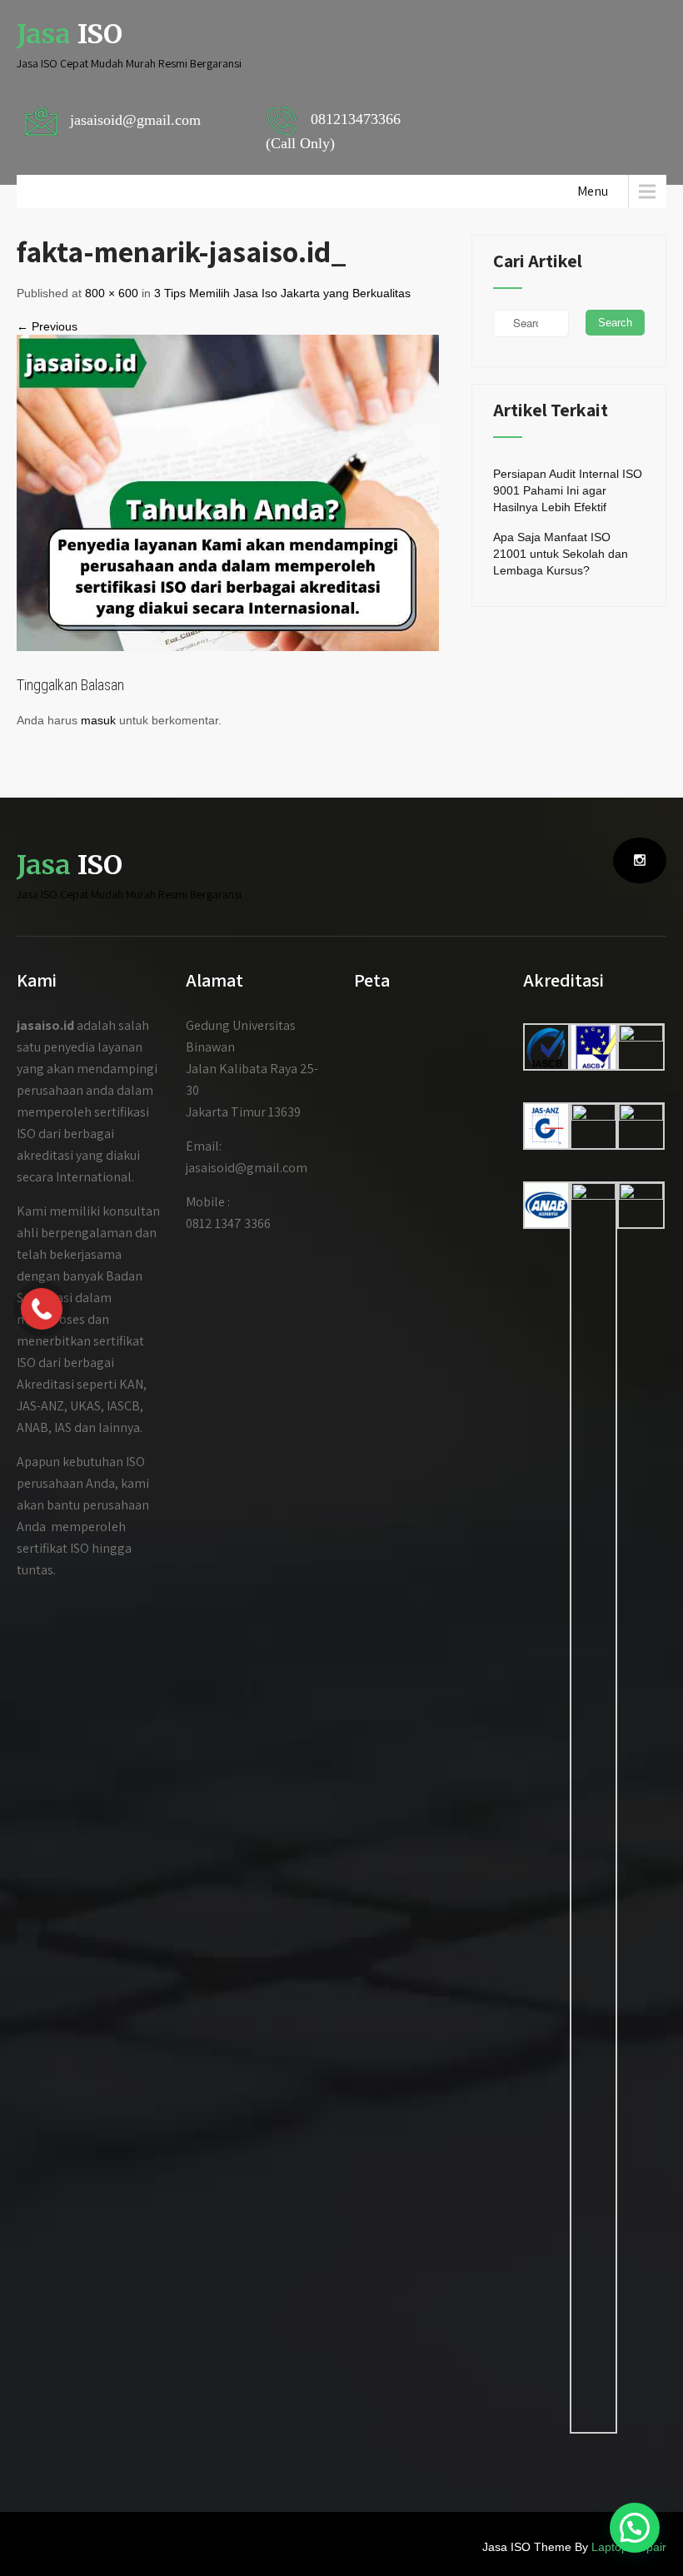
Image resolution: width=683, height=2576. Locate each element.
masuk (98, 720)
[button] (635, 2528)
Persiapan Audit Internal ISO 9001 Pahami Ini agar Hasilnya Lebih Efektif (568, 490)
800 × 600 (112, 293)
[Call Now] (42, 1309)
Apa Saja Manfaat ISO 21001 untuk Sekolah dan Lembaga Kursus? (561, 554)
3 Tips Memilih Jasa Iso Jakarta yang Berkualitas (282, 293)
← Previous (47, 326)
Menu (593, 191)
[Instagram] (640, 860)
